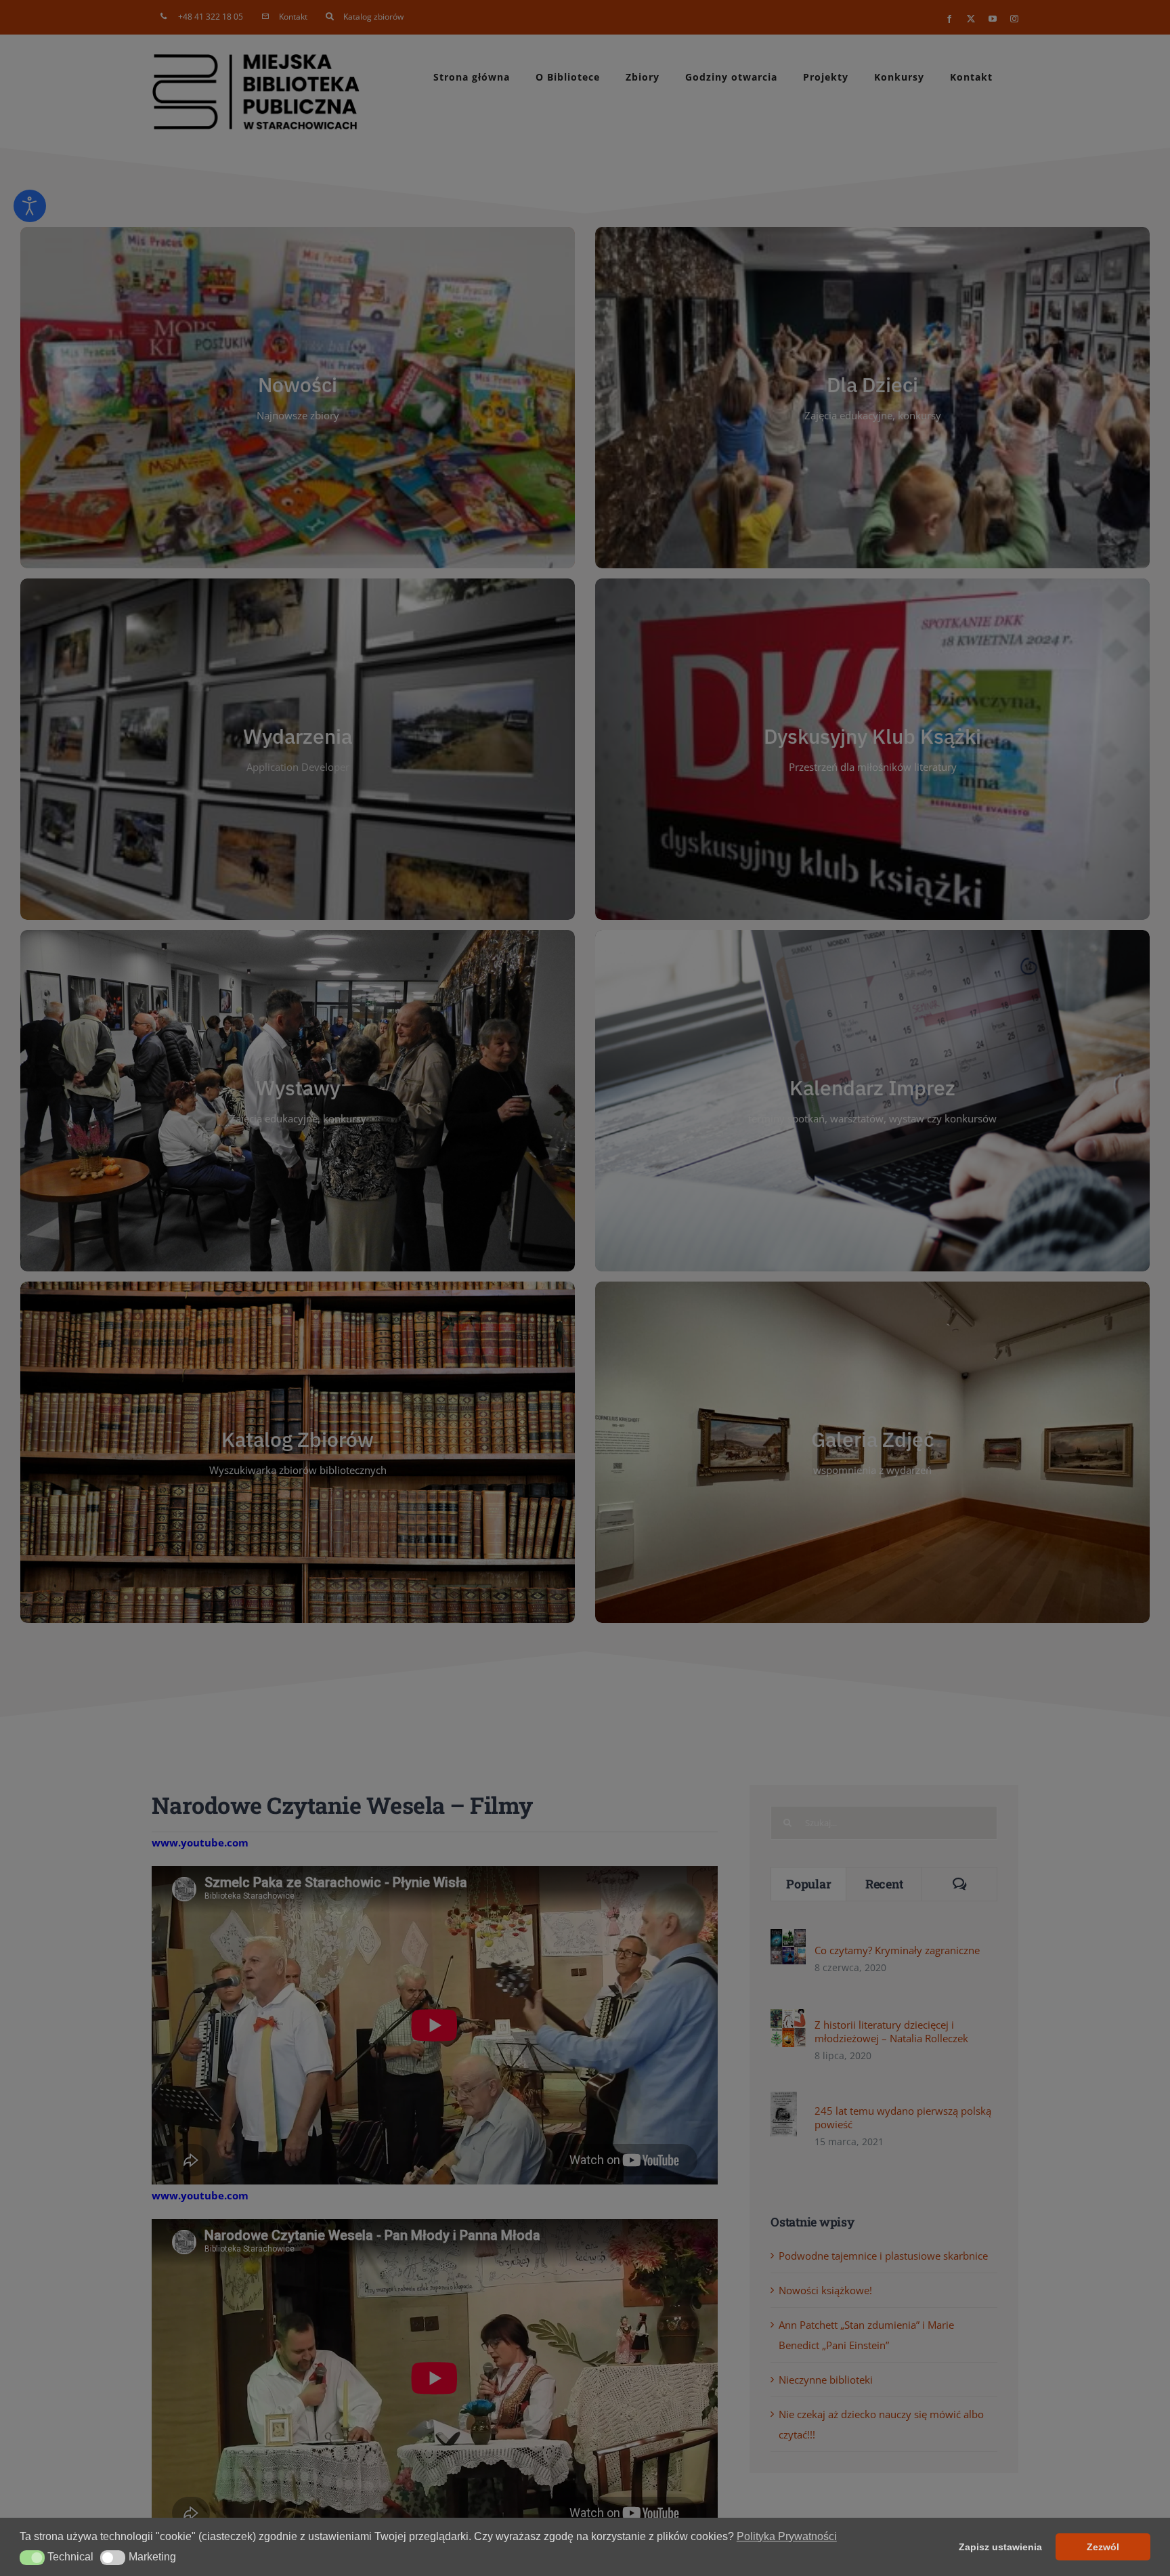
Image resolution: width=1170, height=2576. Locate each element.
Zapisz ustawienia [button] (1000, 2547)
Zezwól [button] (1103, 2547)
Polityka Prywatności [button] (787, 2536)
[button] (32, 2558)
